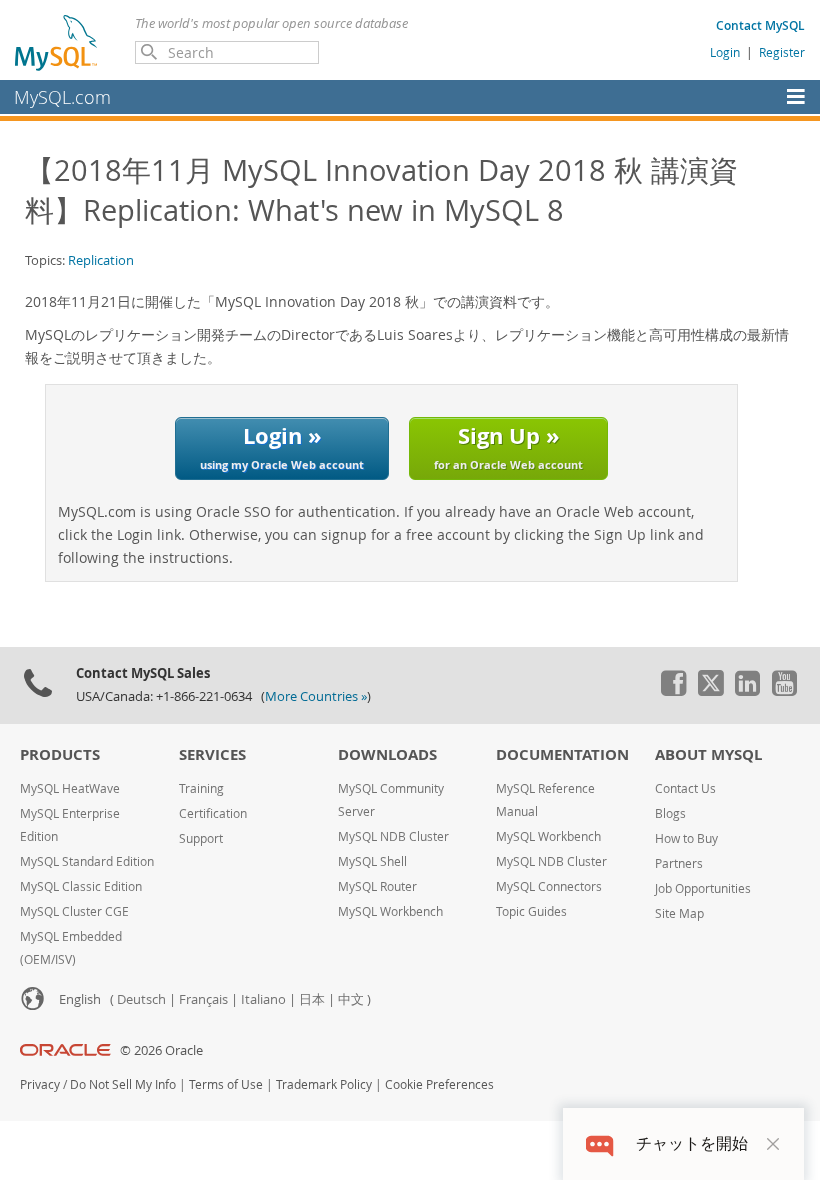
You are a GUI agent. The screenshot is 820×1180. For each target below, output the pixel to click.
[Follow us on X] (710, 691)
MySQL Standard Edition (87, 861)
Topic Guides (531, 911)
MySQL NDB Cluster (393, 836)
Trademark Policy (324, 1084)
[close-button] (773, 1144)
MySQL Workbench (390, 911)
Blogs (670, 813)
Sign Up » (508, 445)
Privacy (40, 1084)
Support (201, 838)
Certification (213, 813)
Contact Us (685, 788)
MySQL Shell (372, 861)
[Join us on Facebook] (673, 691)
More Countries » (316, 696)
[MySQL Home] (57, 42)
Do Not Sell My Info (123, 1084)
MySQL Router (377, 886)
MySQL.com (62, 97)
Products (60, 754)
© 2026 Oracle (161, 1050)
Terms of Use (226, 1084)
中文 (351, 999)
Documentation (562, 754)
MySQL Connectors (549, 886)
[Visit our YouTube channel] (784, 691)
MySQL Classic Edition (81, 886)
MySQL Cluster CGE (74, 911)
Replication (101, 260)
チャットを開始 (692, 1143)
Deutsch (141, 999)
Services (212, 754)
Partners (679, 863)
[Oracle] (65, 1050)
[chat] (599, 1143)
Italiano (263, 999)
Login (725, 52)
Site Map (679, 913)
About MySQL (708, 754)
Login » (282, 445)
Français (203, 999)
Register (782, 52)
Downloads (387, 754)
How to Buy (686, 838)
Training (201, 788)
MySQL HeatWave (70, 788)
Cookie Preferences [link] (439, 1084)
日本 (312, 999)
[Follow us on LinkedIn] (747, 691)
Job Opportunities (703, 888)
